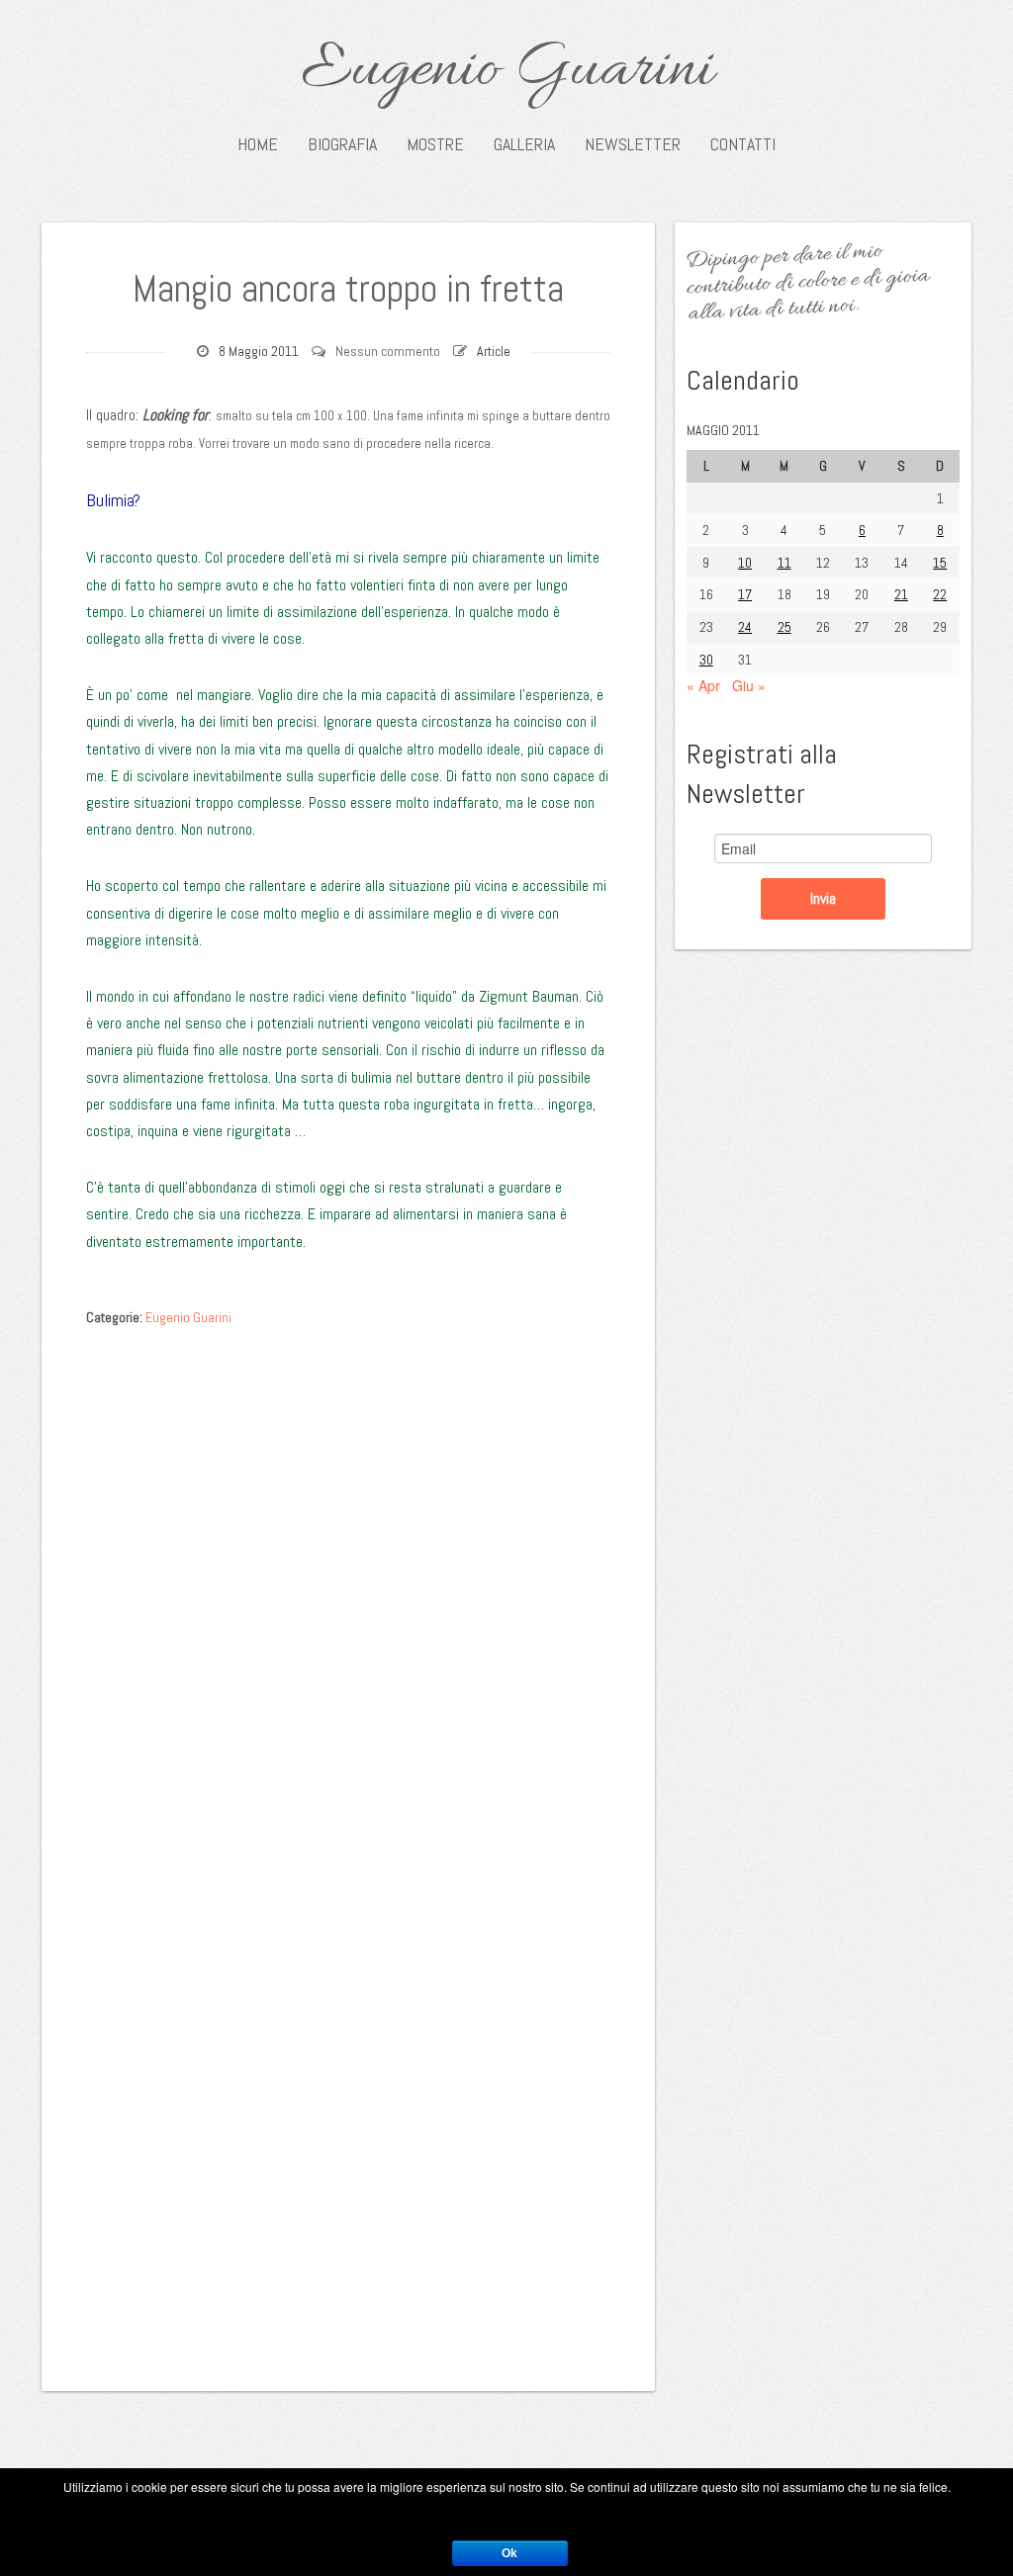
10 (745, 563)
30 (706, 660)
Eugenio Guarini (507, 71)
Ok (509, 2553)
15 (940, 563)
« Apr (703, 685)
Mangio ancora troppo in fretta (348, 289)
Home (258, 144)
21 (901, 594)
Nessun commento (388, 351)
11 (784, 563)
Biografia (342, 144)
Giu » (749, 685)
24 (745, 627)
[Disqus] (348, 1585)
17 (745, 594)
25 (784, 627)
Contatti (743, 144)
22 (940, 594)
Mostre (435, 144)
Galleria (524, 144)
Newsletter (633, 144)
